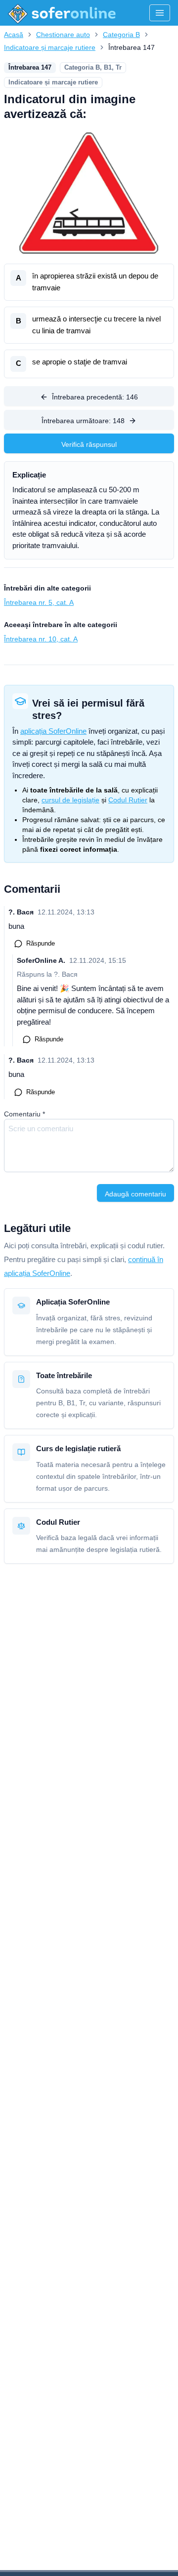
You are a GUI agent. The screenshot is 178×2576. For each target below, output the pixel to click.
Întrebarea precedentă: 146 (95, 397)
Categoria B (121, 35)
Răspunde (41, 943)
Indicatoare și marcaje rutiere (50, 47)
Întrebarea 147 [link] (132, 47)
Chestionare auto (63, 35)
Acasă (14, 35)
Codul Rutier (128, 800)
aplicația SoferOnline (53, 731)
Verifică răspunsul (89, 444)
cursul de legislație (70, 800)
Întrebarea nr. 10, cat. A (41, 639)
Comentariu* (24, 1114)
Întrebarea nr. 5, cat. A (39, 602)
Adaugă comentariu (135, 1194)
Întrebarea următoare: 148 (83, 421)
